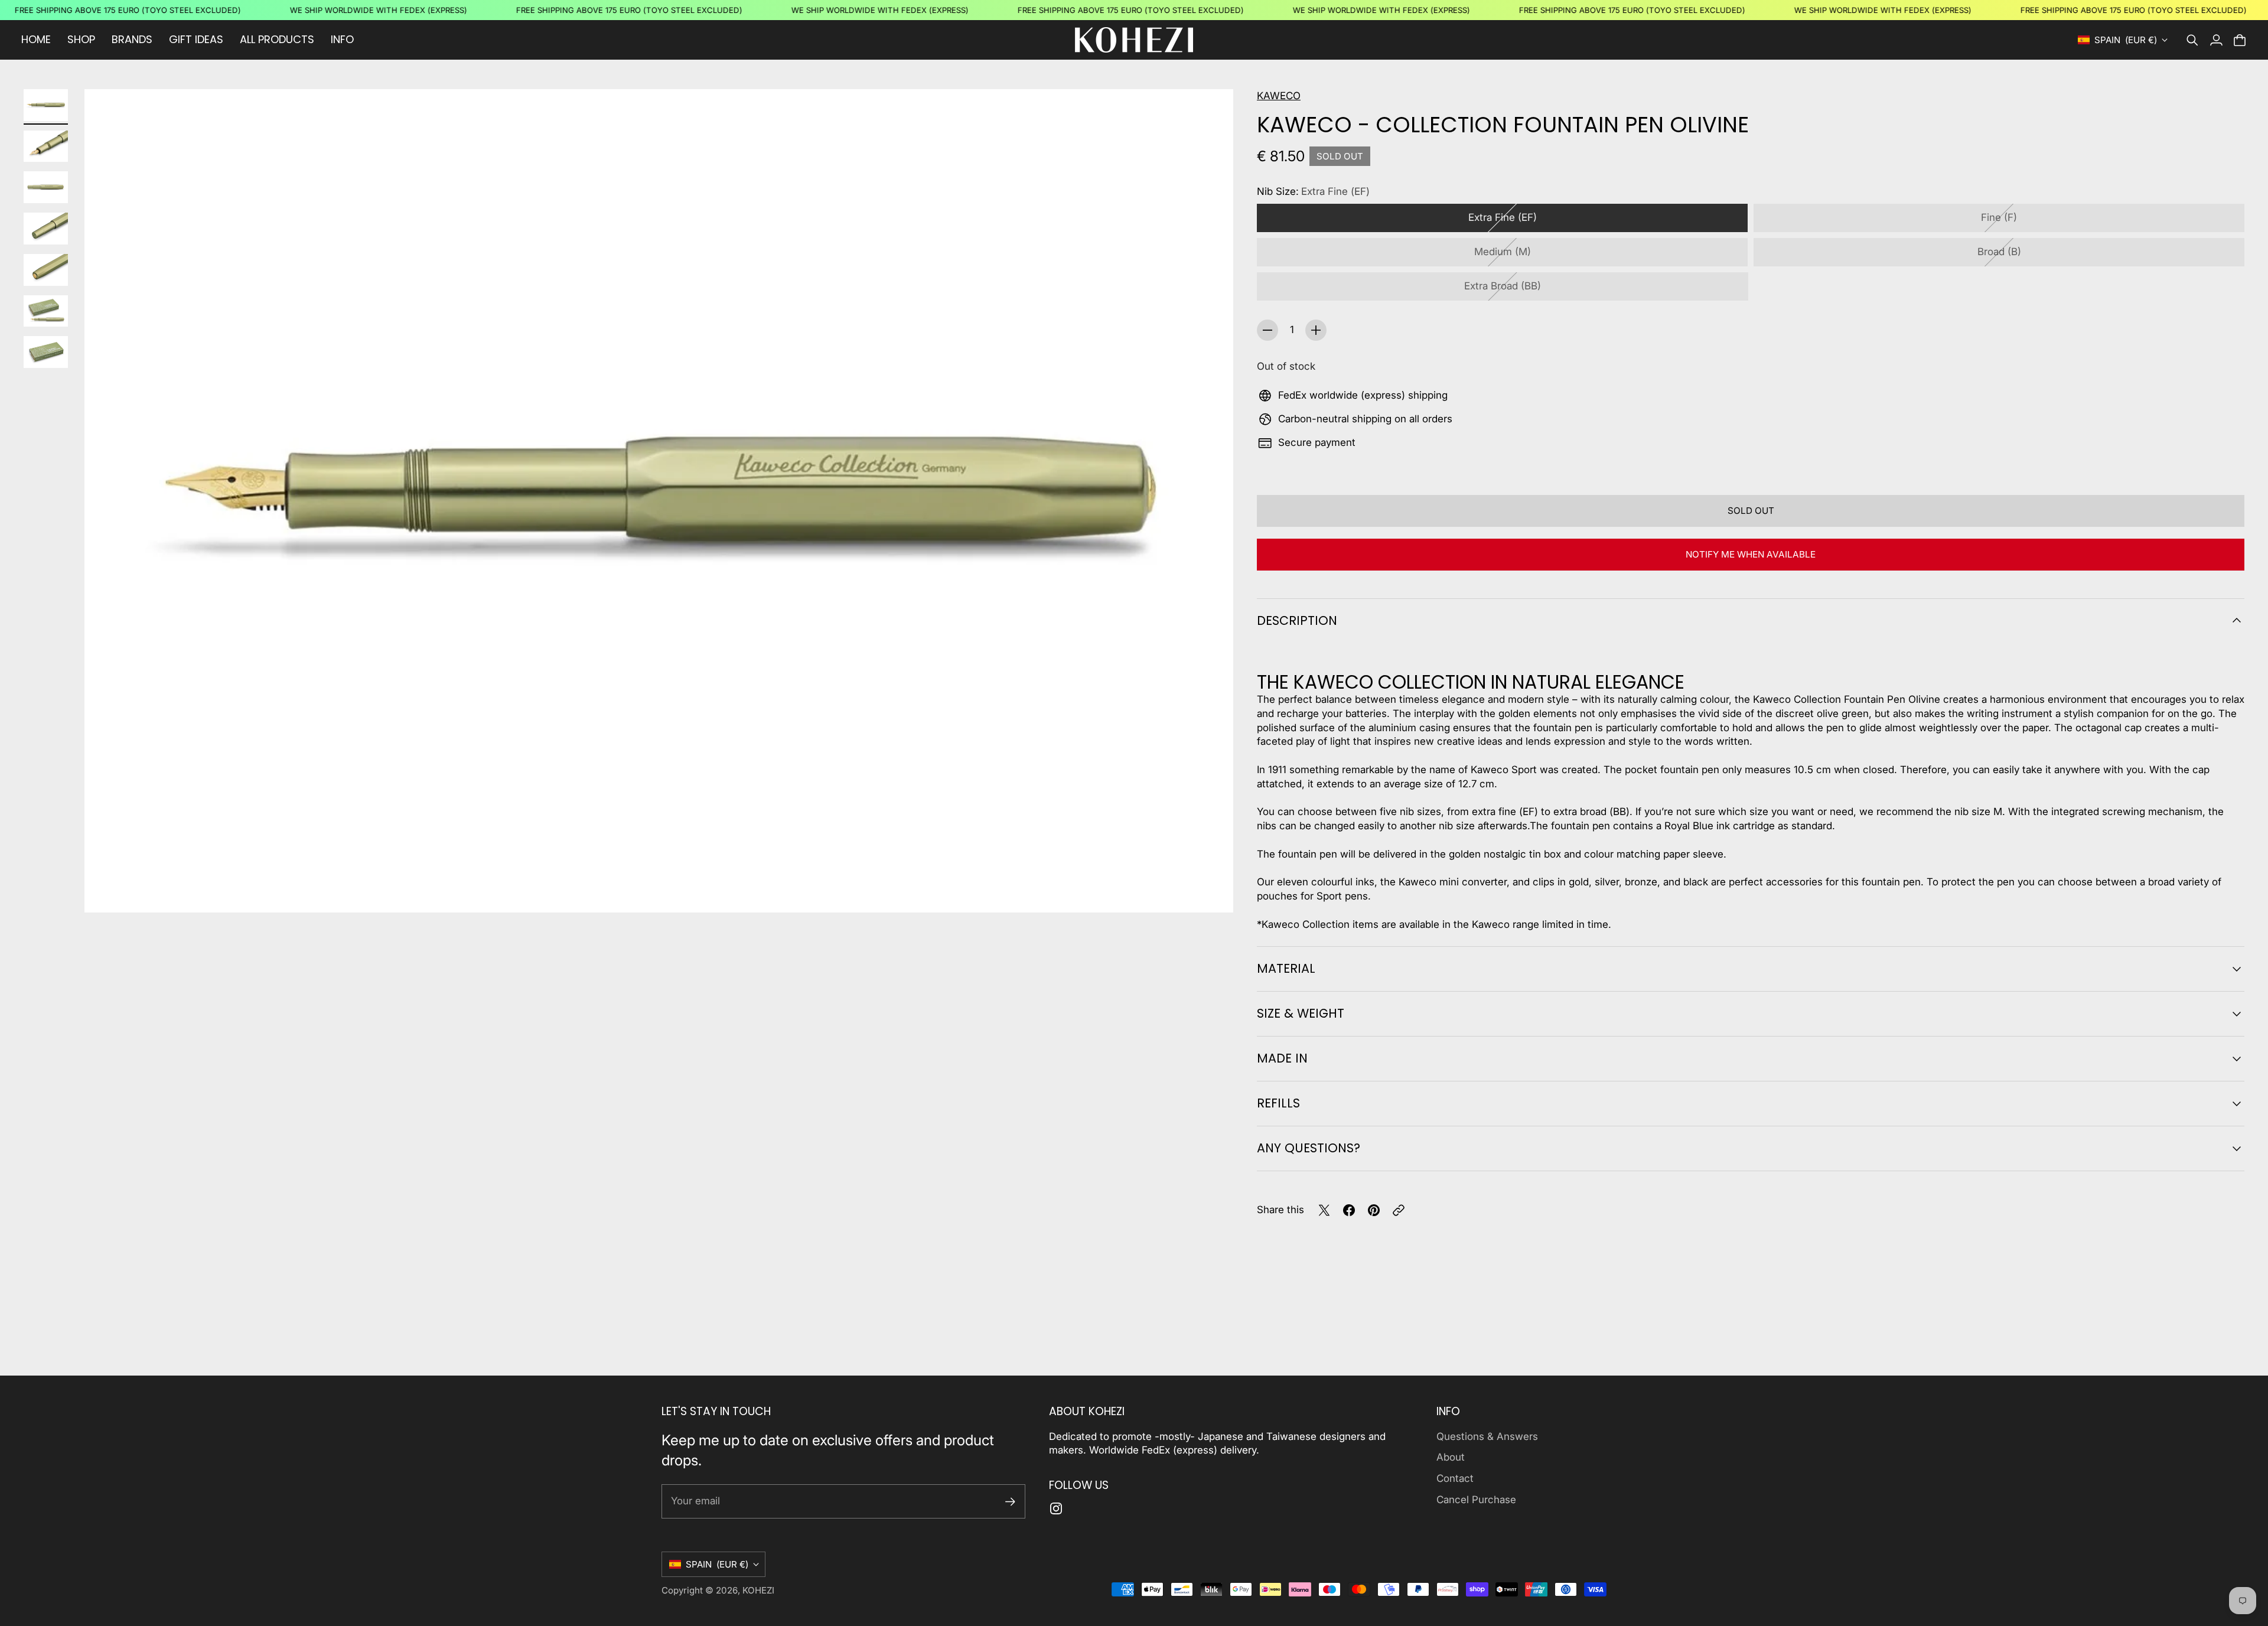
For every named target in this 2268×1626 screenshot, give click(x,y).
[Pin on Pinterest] (1374, 1210)
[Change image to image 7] (46, 352)
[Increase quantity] (1316, 330)
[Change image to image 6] (46, 311)
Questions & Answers (1487, 1436)
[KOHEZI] (1134, 40)
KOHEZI (758, 1590)
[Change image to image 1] (46, 105)
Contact (1455, 1478)
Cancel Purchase (1476, 1500)
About (1451, 1457)
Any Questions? (1309, 1148)
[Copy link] (1399, 1210)
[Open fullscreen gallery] (1211, 890)
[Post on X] (1324, 1210)
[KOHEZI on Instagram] (1056, 1508)
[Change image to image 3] (46, 187)
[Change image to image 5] (46, 270)
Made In (1282, 1058)
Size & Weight (1301, 1013)
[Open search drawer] (2192, 40)
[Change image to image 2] (46, 146)
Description (1297, 620)
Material (1286, 968)
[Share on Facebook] (1349, 1210)
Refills (1278, 1103)
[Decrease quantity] (1267, 330)
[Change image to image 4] (46, 229)
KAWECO (1279, 96)
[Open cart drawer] (2240, 40)
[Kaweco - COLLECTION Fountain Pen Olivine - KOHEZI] (659, 501)
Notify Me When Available (1751, 554)
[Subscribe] (1010, 1502)
